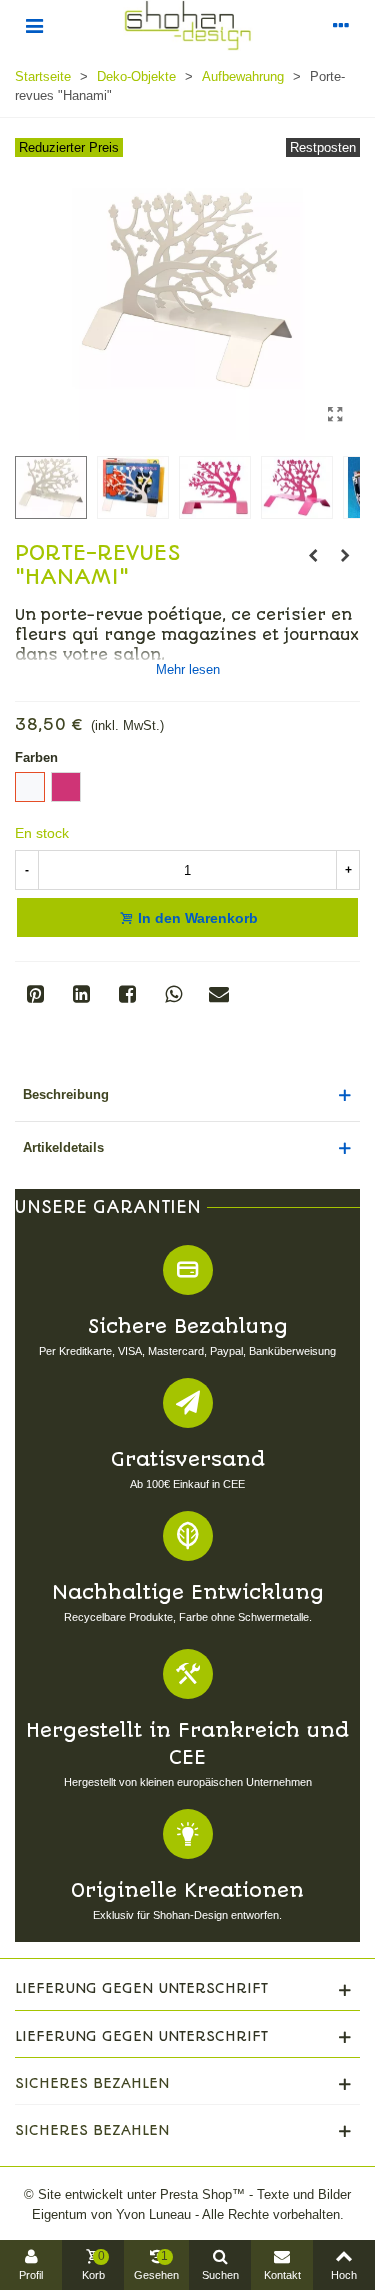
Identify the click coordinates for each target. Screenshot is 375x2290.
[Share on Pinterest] (35, 994)
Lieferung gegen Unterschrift (141, 1988)
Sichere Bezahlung (188, 1326)
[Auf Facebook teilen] (127, 994)
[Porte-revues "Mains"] (345, 556)
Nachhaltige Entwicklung (188, 1592)
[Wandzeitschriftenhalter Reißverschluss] (313, 556)
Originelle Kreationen (187, 1890)
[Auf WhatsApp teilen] (173, 994)
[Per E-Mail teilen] (219, 994)
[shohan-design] (188, 25)
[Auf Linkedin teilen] (81, 994)
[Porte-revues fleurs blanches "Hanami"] (335, 415)
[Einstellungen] (341, 25)
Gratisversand (188, 1459)
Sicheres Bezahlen (92, 2083)
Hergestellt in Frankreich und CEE (187, 1744)
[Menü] (34, 25)
